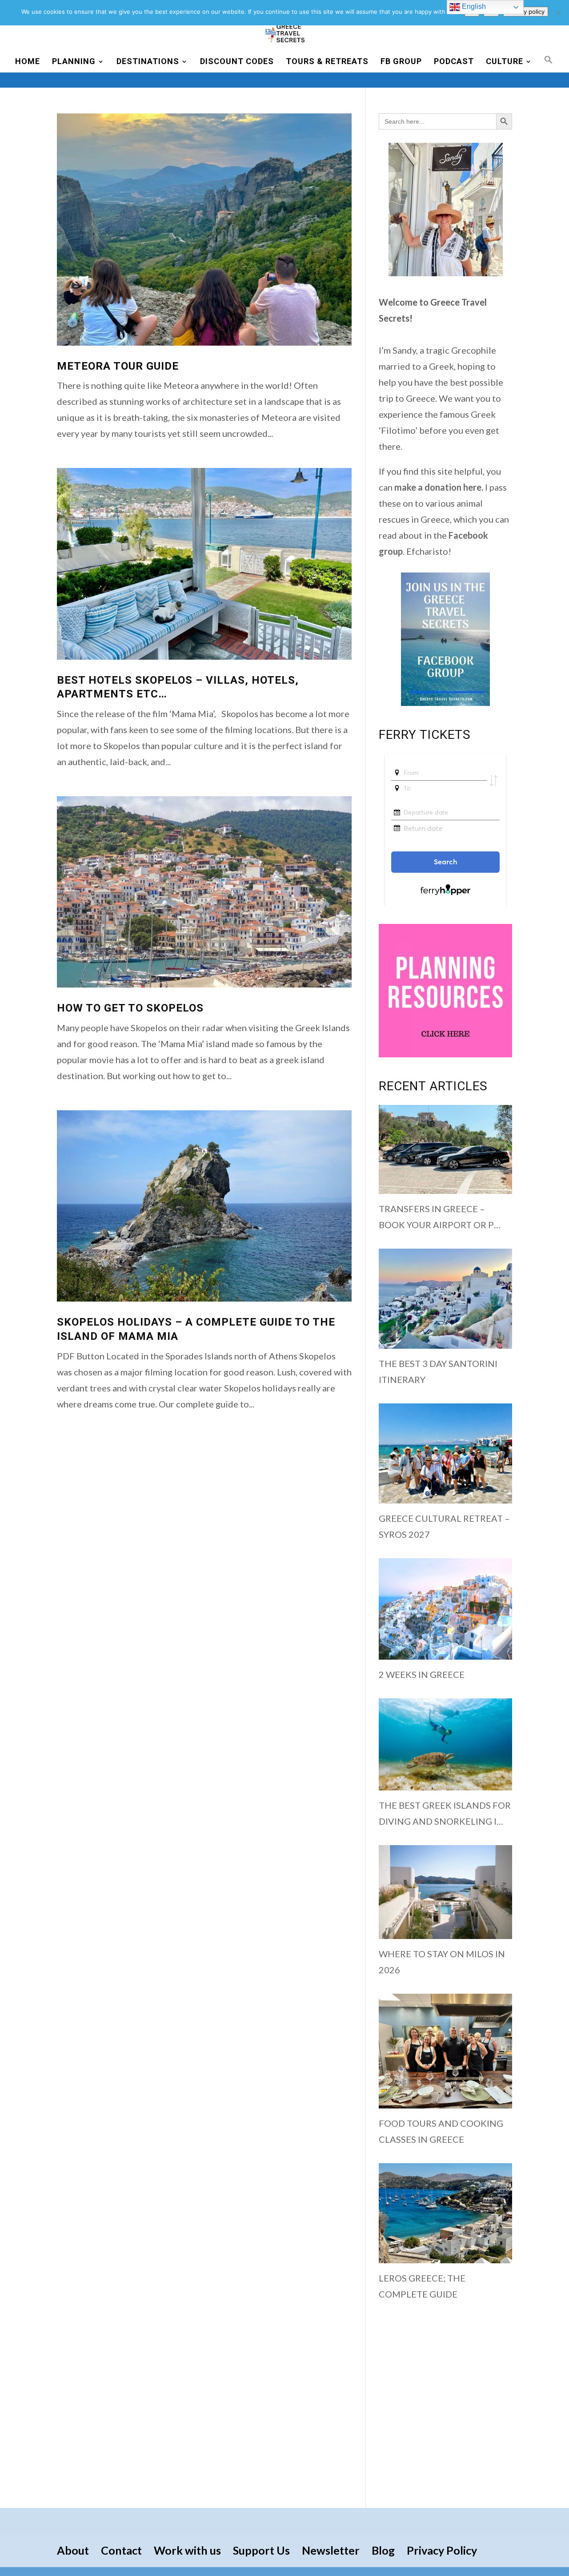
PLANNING (74, 62)
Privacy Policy (442, 2550)
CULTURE (505, 62)
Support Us (261, 2550)
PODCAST (454, 62)
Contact (121, 2550)
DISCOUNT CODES (237, 62)
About (73, 2550)
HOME (28, 62)
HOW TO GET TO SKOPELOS (130, 1008)
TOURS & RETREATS (327, 62)
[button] (549, 64)
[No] (558, 13)
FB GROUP (401, 62)
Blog (383, 2550)
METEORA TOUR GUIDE (118, 366)
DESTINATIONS (148, 62)
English (473, 6)
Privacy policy (526, 12)
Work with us (187, 2550)
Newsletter (331, 2550)
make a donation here (438, 487)
